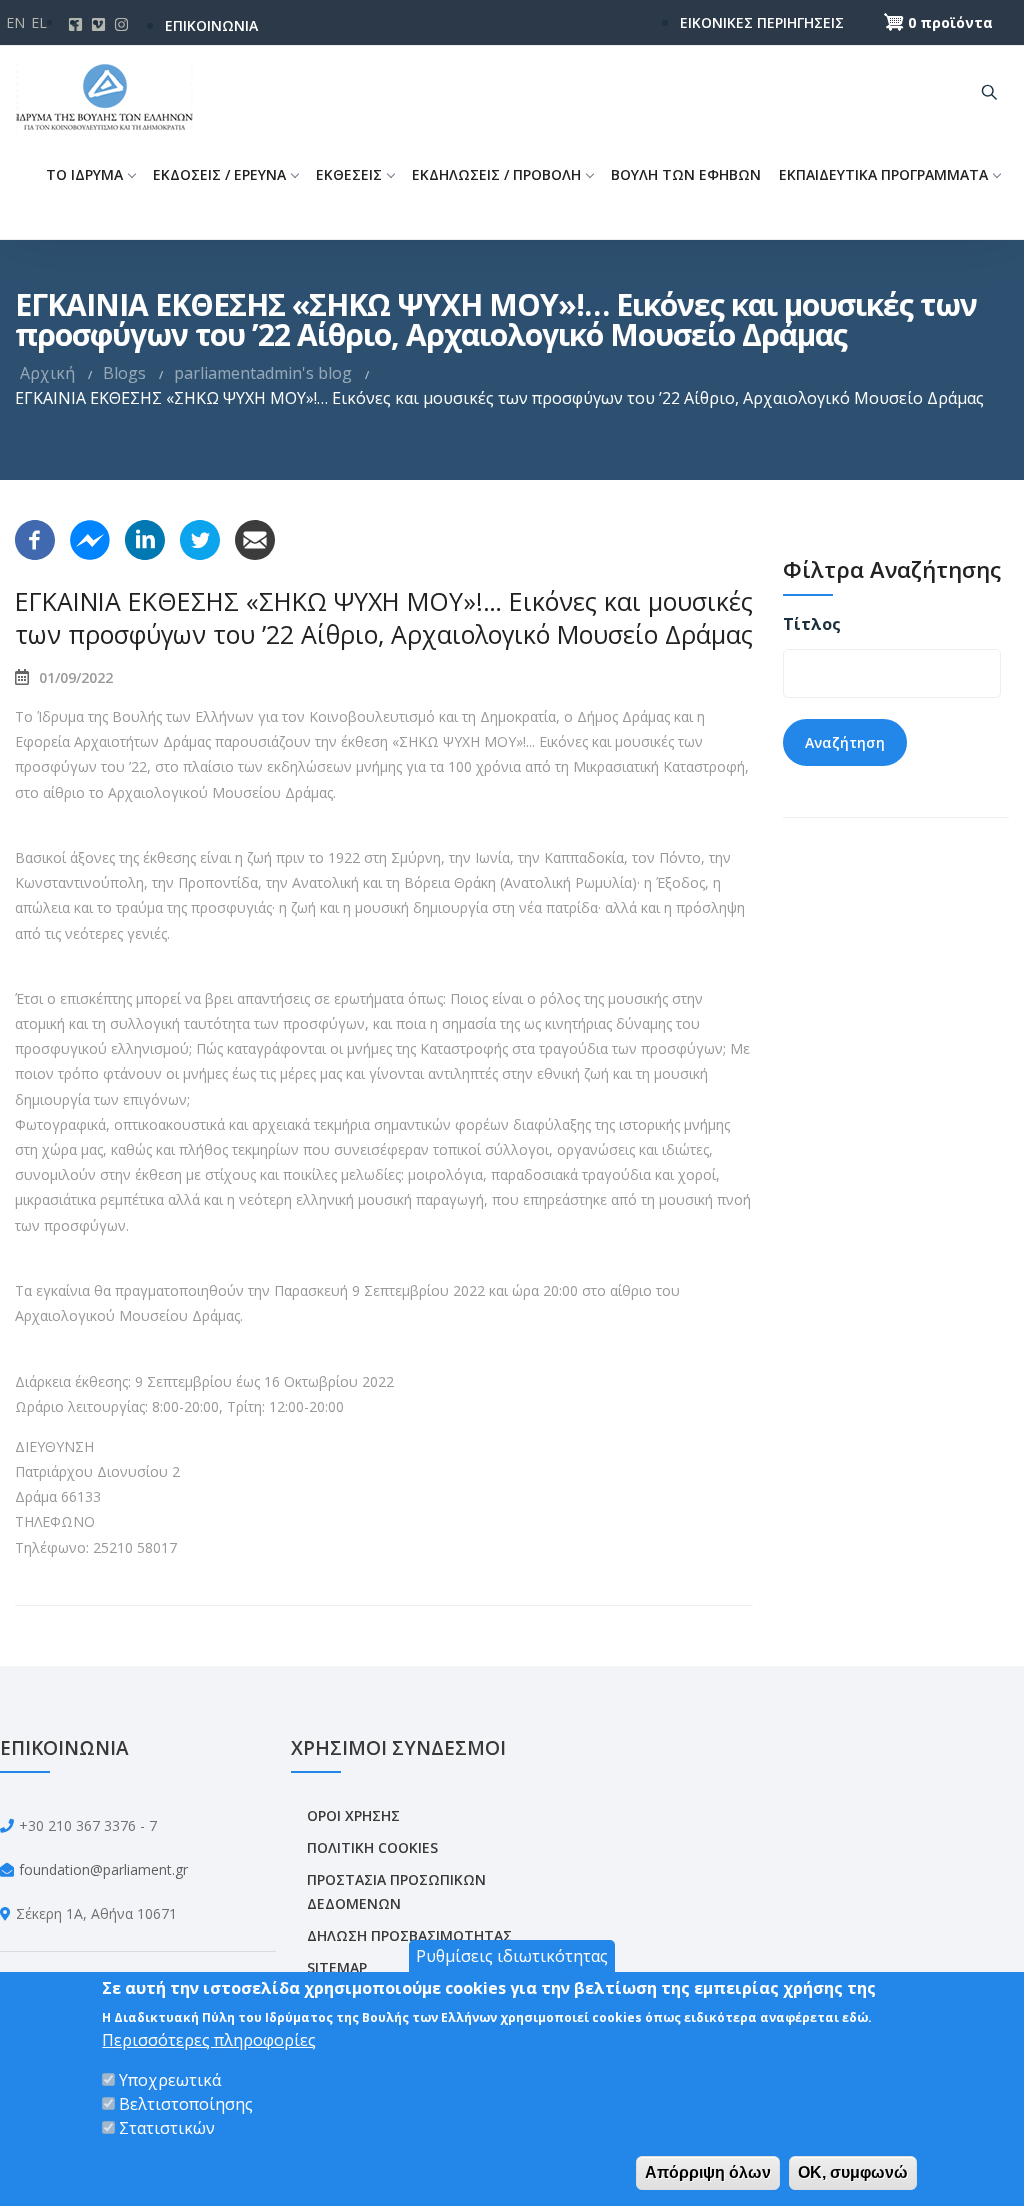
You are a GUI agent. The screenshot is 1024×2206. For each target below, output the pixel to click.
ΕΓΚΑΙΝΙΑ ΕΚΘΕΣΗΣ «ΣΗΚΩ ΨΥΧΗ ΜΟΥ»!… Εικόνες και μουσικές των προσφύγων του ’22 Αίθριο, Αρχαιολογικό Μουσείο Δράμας (384, 617)
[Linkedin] (145, 538)
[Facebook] (35, 538)
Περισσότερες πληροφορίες (209, 2040)
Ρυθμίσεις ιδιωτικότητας (512, 1956)
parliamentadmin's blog (263, 373)
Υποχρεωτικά (170, 2080)
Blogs (124, 373)
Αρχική (47, 373)
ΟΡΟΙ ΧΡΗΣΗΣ (353, 1815)
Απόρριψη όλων (708, 2172)
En (15, 22)
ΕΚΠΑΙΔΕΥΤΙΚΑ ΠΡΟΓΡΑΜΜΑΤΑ (883, 174)
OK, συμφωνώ (853, 2172)
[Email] (255, 538)
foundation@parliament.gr (103, 1869)
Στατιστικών (167, 2128)
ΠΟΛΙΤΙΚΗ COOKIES (372, 1847)
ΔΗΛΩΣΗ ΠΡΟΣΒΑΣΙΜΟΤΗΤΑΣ (409, 1935)
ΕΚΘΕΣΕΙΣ (349, 174)
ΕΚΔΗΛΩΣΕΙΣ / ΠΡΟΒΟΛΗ (496, 174)
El (39, 22)
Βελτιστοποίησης (186, 2104)
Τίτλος (812, 624)
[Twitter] (200, 538)
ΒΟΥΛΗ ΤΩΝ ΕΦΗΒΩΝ (686, 174)
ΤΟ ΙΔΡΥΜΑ (84, 174)
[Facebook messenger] (90, 538)
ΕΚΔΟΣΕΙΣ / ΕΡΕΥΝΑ (219, 174)
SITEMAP (337, 1967)
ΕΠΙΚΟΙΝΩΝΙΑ (211, 25)
